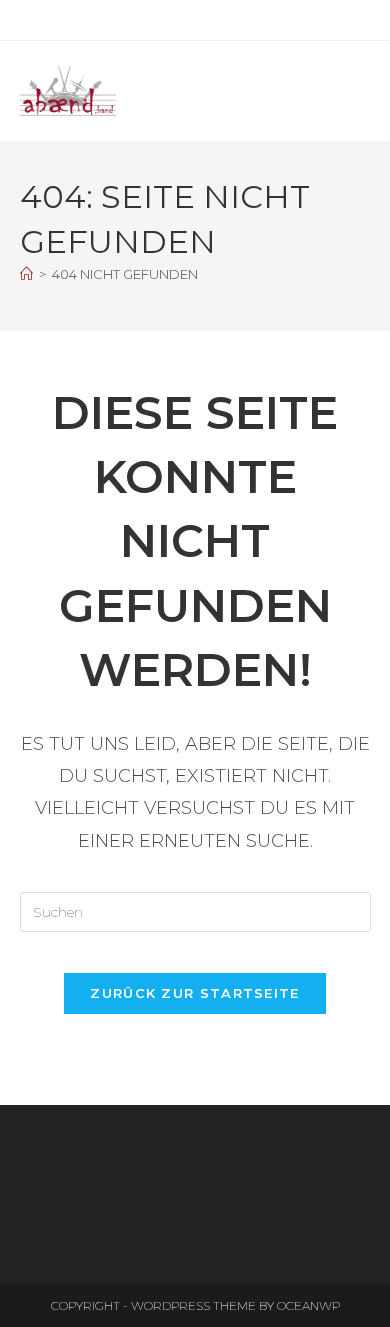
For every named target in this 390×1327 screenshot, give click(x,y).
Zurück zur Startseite (194, 993)
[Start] (26, 274)
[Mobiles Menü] (365, 91)
